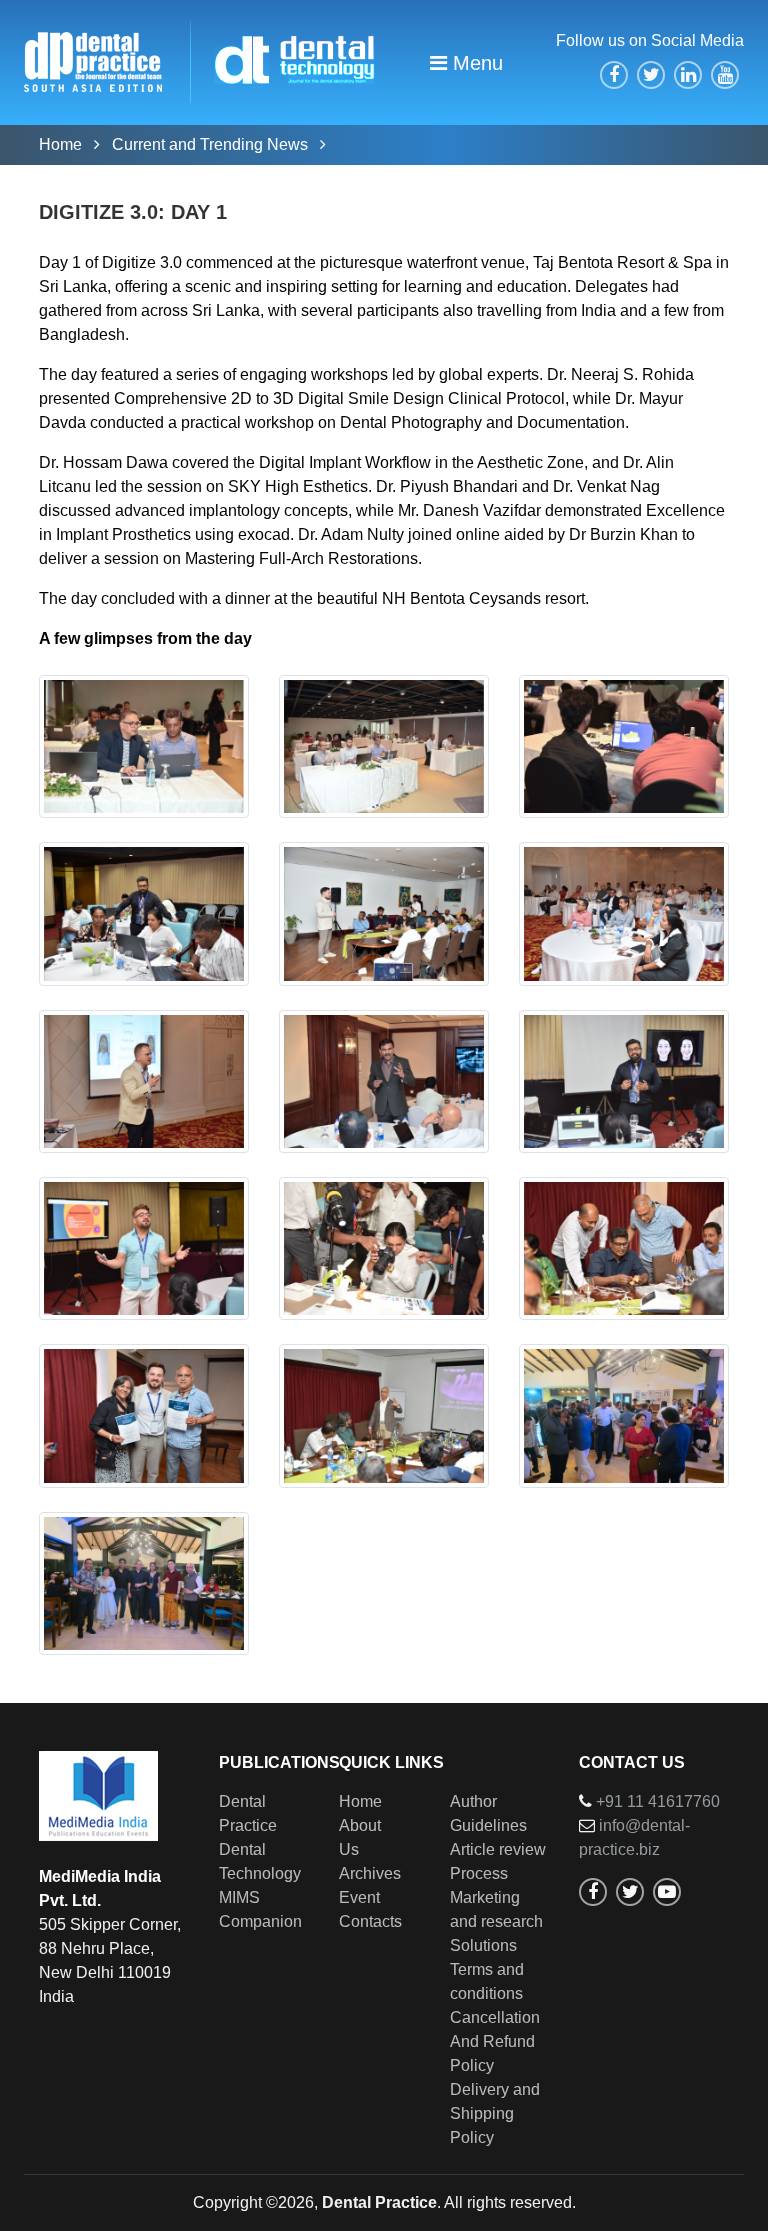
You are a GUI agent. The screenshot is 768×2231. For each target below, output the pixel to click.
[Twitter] (651, 75)
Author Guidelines (488, 1813)
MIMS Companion (260, 1909)
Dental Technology (260, 1861)
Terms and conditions (487, 1981)
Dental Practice (248, 1813)
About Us (360, 1837)
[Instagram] (630, 1892)
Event (359, 1897)
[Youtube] (725, 75)
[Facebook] (614, 75)
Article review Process (498, 1861)
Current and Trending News (212, 144)
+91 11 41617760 (658, 1801)
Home (62, 144)
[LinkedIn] (688, 75)
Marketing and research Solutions (496, 1921)
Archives (370, 1873)
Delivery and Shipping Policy (495, 2113)
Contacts (370, 1921)
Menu (475, 63)
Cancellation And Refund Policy (495, 2041)
